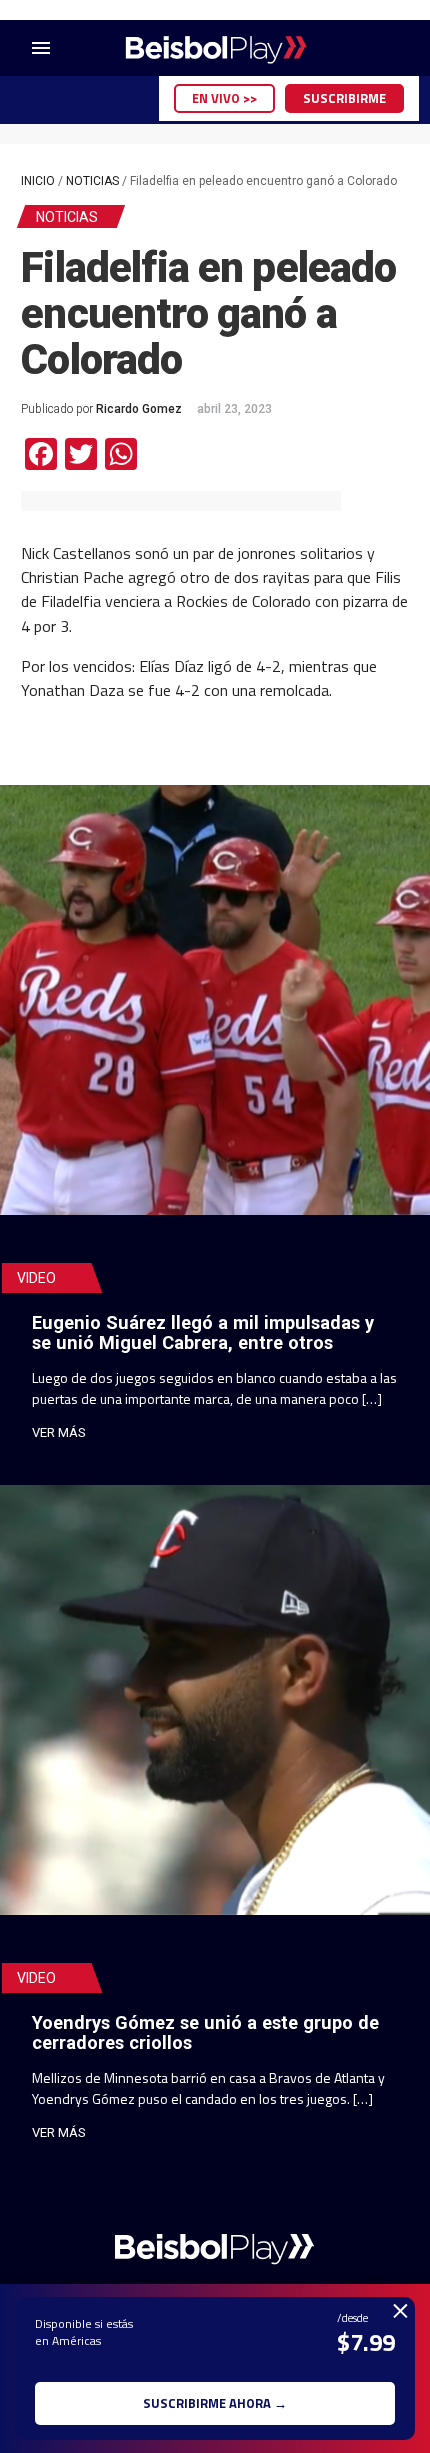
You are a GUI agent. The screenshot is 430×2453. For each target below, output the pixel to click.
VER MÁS (59, 1432)
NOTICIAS (92, 181)
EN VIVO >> (224, 98)
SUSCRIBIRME (344, 98)
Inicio (38, 181)
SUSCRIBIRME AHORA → (215, 2403)
